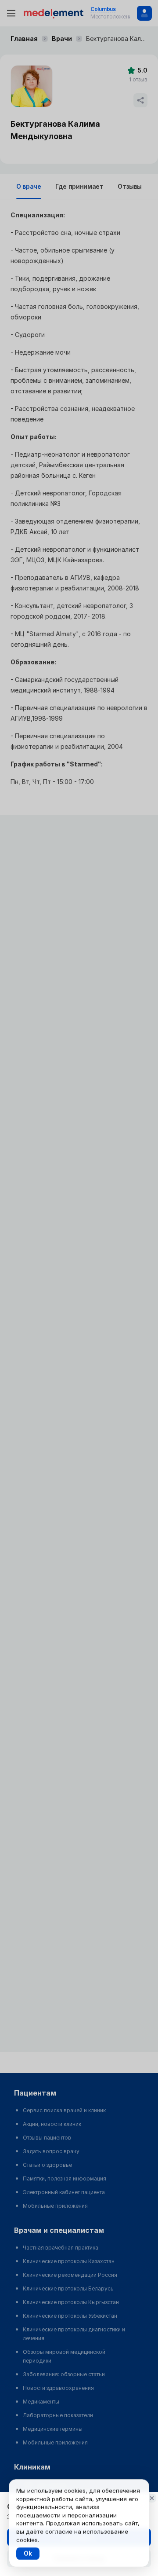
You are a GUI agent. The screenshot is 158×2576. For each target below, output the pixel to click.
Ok (28, 2553)
